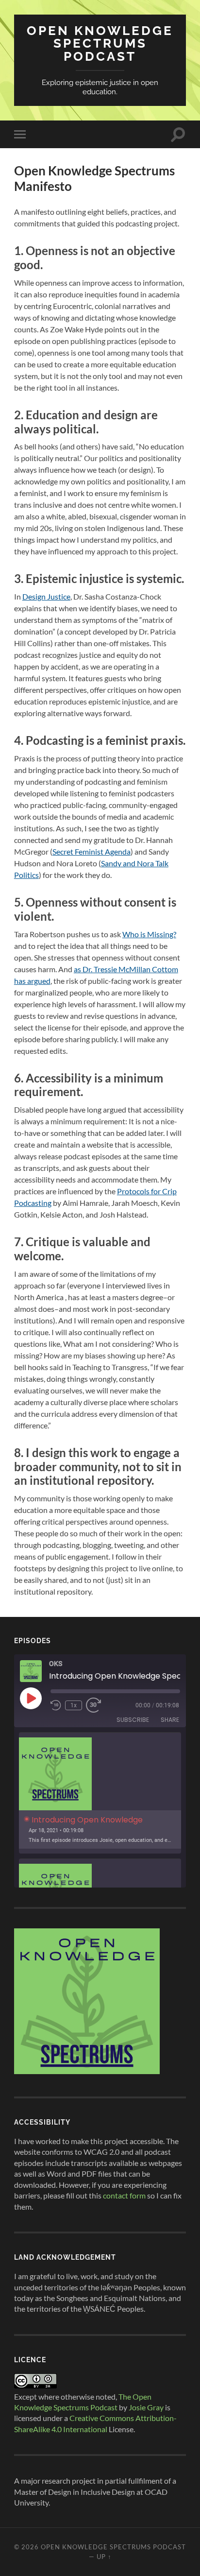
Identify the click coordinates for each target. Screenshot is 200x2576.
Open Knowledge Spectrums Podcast (100, 43)
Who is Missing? (149, 934)
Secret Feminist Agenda (92, 851)
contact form (124, 2195)
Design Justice (46, 596)
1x (74, 1705)
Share (170, 1720)
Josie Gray (146, 2407)
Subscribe (133, 1720)
